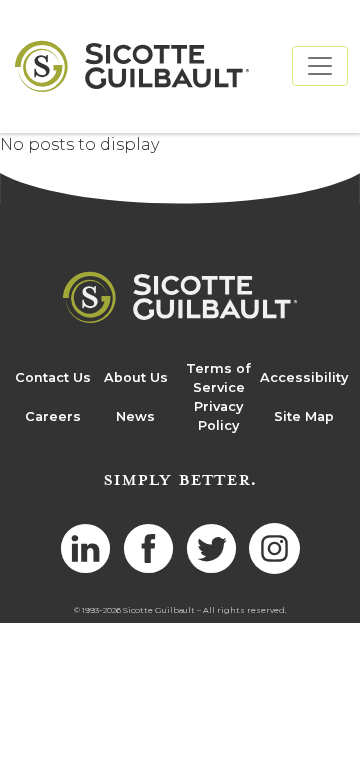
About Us (136, 377)
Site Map (304, 416)
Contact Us (53, 377)
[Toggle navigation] (320, 66)
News (135, 416)
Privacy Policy (218, 416)
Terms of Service (218, 378)
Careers (53, 416)
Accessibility (304, 377)
